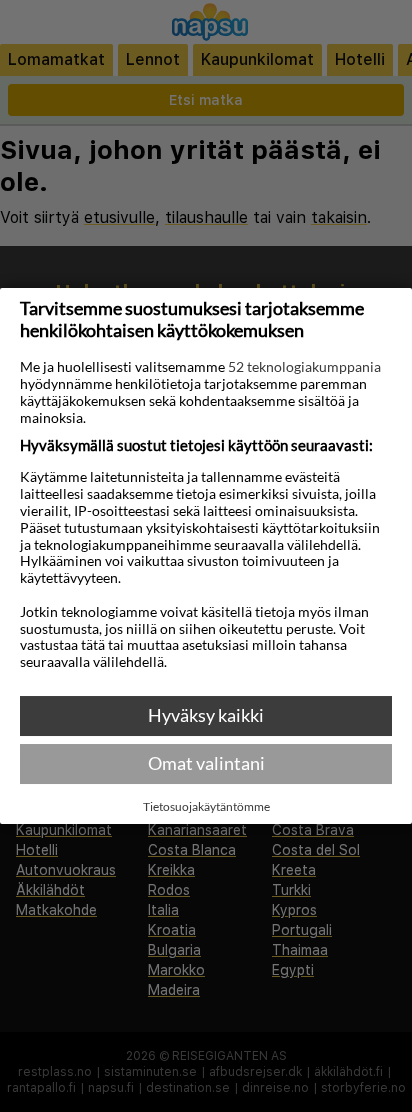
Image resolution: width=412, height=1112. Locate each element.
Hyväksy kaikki (206, 715)
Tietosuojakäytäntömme (206, 807)
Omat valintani (206, 763)
